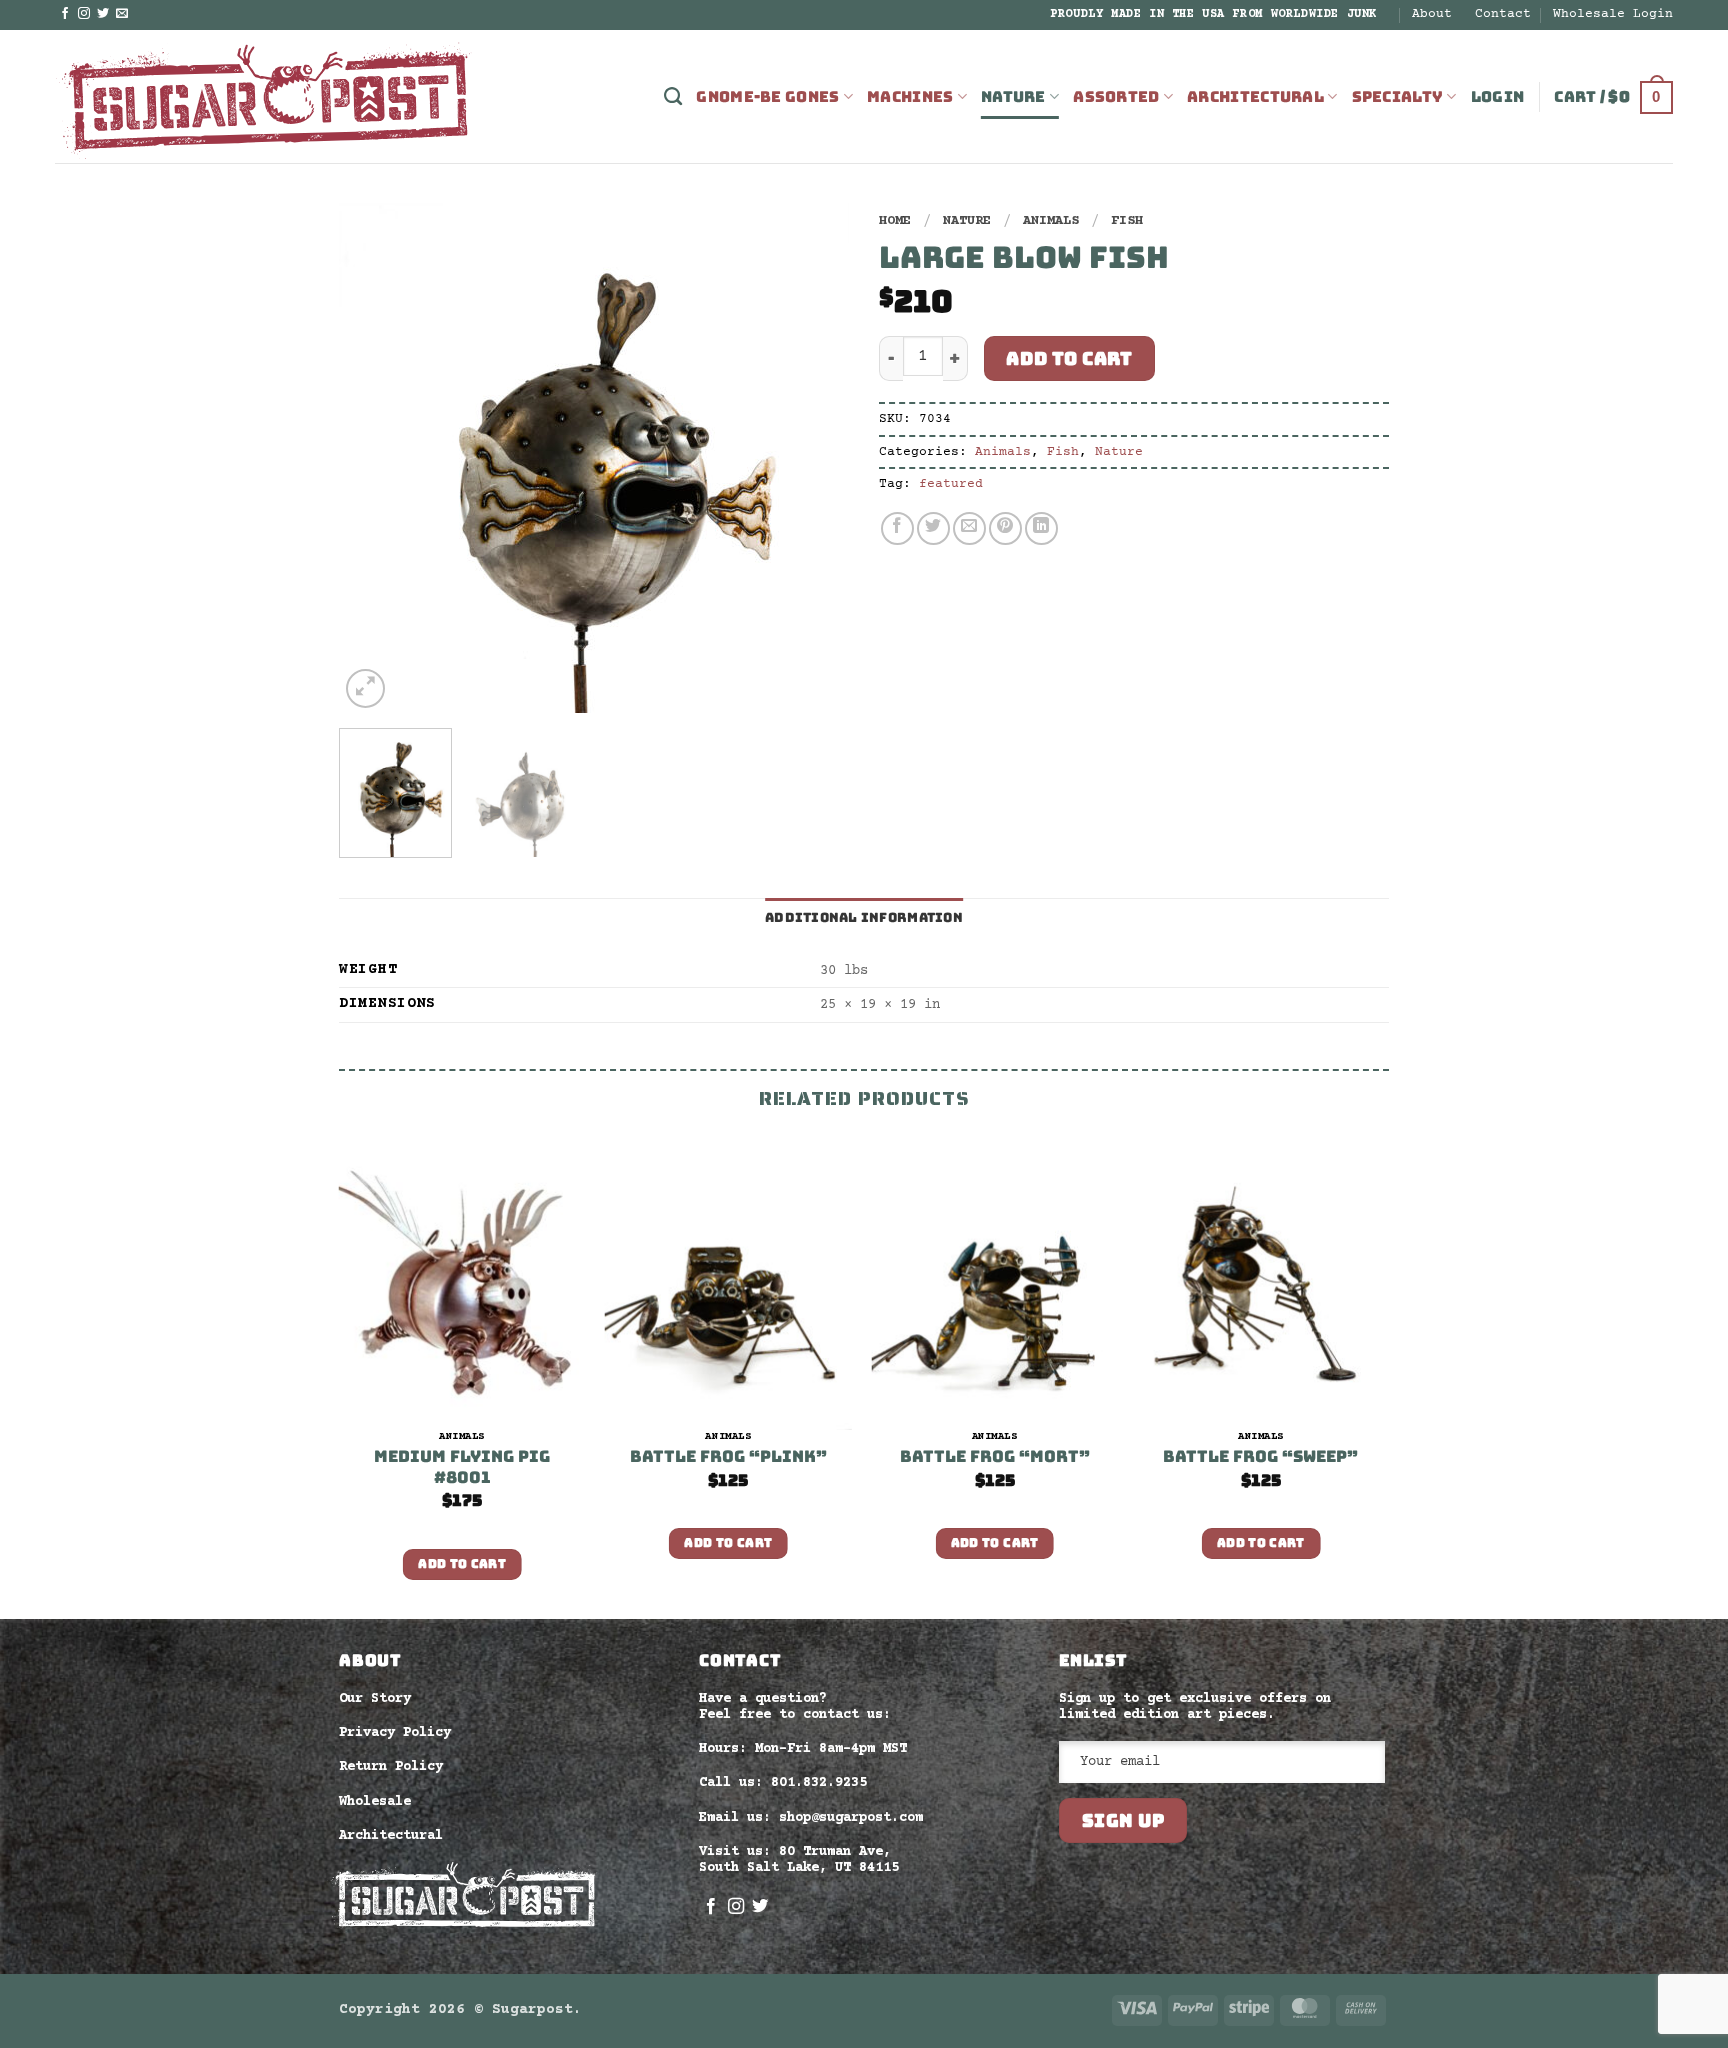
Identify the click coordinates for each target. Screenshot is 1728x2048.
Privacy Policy (395, 1733)
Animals (1051, 221)
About (1432, 14)
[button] (1498, 97)
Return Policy (391, 1767)
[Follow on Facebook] (65, 14)
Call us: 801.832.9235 (783, 1783)
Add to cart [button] (462, 1564)
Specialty (1398, 97)
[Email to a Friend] (969, 528)
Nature (1013, 97)
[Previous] (374, 458)
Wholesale (375, 1802)
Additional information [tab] (864, 917)
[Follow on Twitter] (103, 14)
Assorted (1116, 97)
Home (895, 221)
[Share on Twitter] (933, 528)
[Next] (814, 458)
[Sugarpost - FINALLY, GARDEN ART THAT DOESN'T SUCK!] (265, 96)
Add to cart (1069, 358)
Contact (1503, 14)
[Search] (673, 97)
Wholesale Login (1613, 14)
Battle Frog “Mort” (995, 1457)
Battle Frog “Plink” (728, 1457)
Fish (1127, 221)
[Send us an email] (122, 14)
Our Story (375, 1699)
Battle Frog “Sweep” (1260, 1457)
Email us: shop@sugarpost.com (811, 1818)
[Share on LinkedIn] (1041, 528)
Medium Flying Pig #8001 (462, 1467)
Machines (910, 97)
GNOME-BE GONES (767, 97)
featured (951, 484)
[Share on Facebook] (897, 528)
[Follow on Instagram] (84, 14)
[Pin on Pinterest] (1005, 528)
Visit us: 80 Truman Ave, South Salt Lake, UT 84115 (799, 1860)
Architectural (1255, 97)
